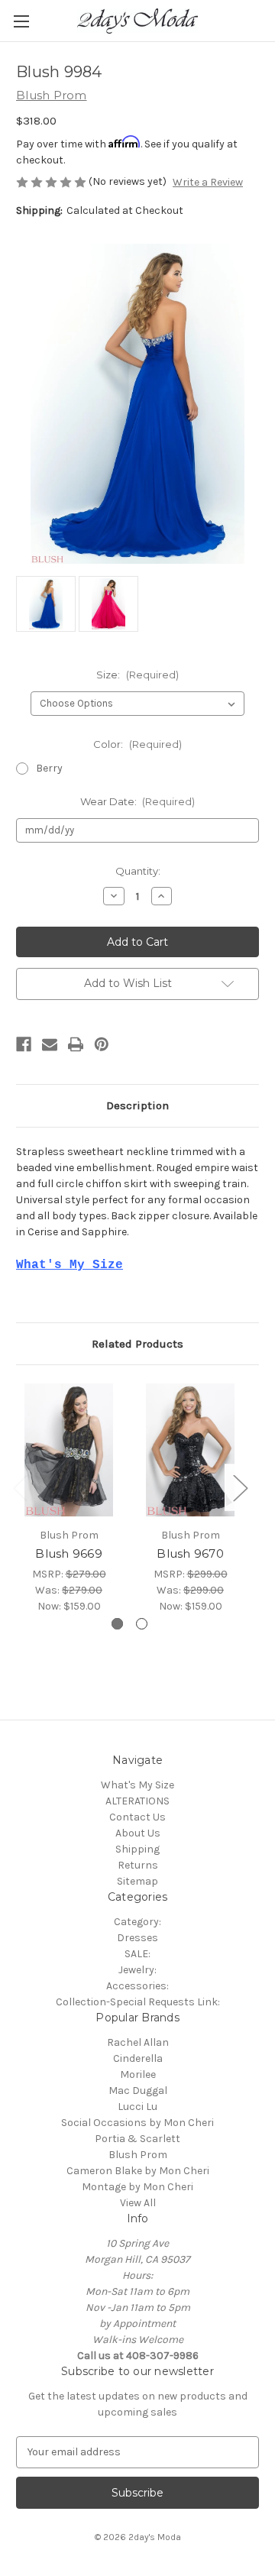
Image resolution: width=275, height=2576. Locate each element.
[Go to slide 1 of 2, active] (117, 1624)
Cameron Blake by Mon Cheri (138, 2171)
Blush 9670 (190, 1553)
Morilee (138, 2074)
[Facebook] (24, 1044)
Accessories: (137, 1986)
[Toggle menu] (21, 21)
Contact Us (137, 1817)
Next (240, 1488)
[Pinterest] (102, 1044)
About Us (138, 1833)
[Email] (50, 1044)
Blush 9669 (69, 1553)
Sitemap (137, 1881)
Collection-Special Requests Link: (138, 2002)
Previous (20, 1488)
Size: (137, 675)
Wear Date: (138, 801)
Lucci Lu (137, 2107)
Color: (137, 744)
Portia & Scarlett (137, 2139)
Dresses (137, 1938)
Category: (137, 1922)
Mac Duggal (138, 2091)
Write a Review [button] (208, 182)
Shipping (137, 1849)
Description (137, 1105)
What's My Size (137, 1785)
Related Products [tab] (137, 1344)
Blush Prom (138, 2155)
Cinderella (138, 2058)
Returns (138, 1865)
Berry (49, 768)
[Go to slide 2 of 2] (142, 1624)
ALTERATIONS (137, 1801)
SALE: (137, 1954)
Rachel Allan (138, 2042)
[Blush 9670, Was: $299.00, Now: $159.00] (190, 1450)
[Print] (76, 1044)
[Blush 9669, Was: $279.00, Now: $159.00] (69, 1450)
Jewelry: (137, 1970)
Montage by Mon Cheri (137, 2187)
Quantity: (138, 871)
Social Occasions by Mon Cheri (137, 2123)
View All (138, 2203)
